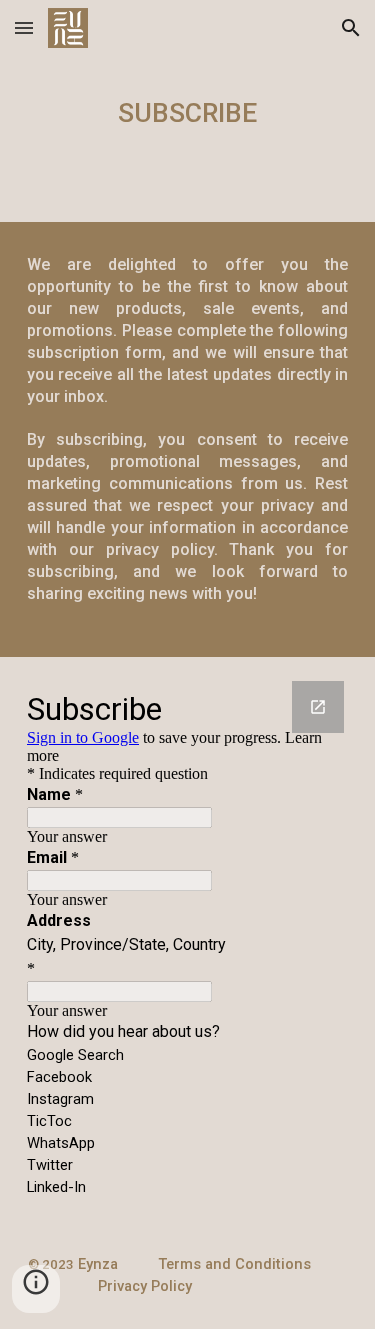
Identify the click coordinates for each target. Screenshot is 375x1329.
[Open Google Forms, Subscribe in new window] (318, 707)
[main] (188, 111)
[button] (24, 27)
